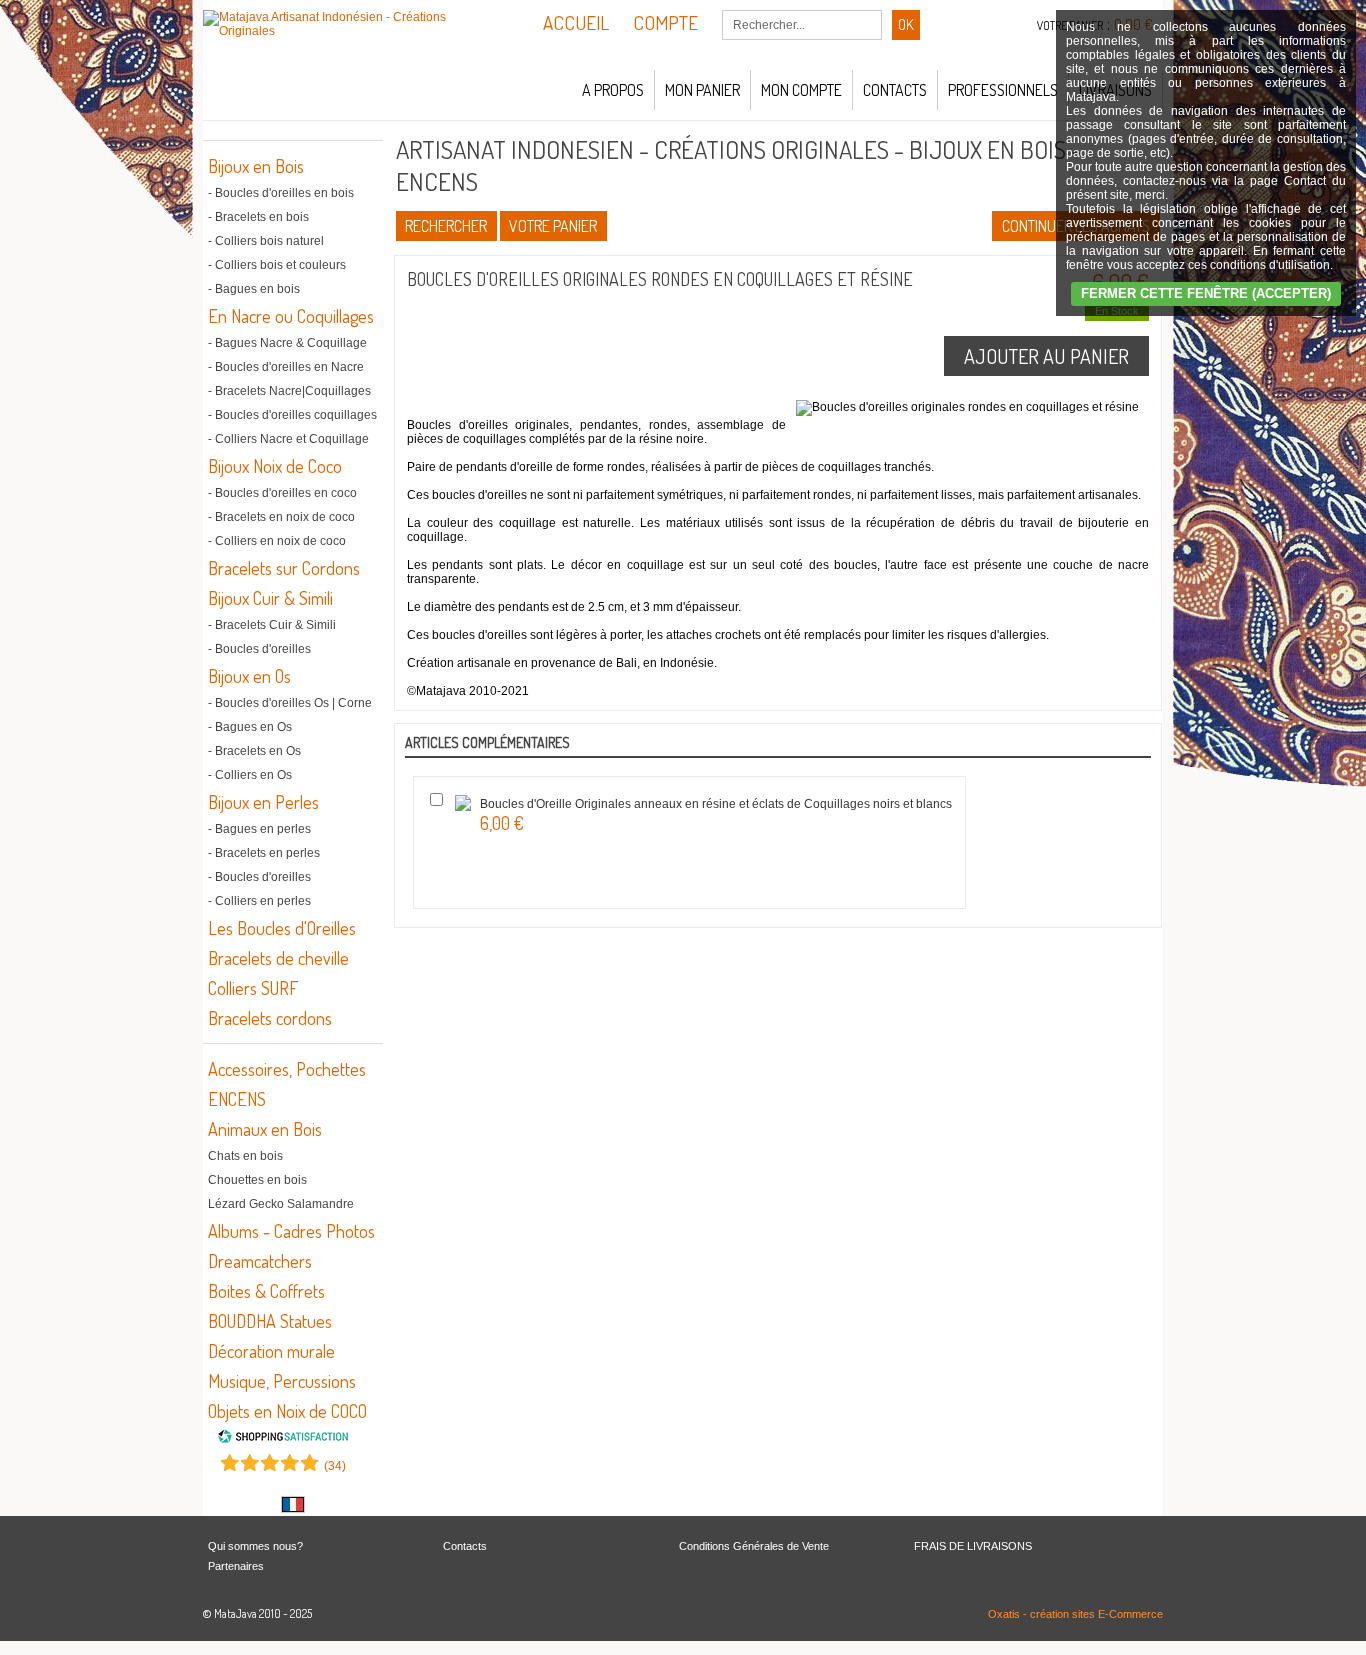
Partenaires (236, 1566)
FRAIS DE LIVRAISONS (973, 1546)
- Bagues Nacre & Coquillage (287, 343)
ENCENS (237, 1099)
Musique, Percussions (282, 1381)
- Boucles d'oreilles (259, 649)
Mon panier (702, 90)
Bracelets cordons (270, 1018)
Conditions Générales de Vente (754, 1546)
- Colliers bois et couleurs (277, 265)
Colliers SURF (253, 988)
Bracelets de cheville (278, 958)
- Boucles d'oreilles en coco (282, 493)
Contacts (895, 90)
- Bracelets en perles (264, 853)
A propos (613, 90)
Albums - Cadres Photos (291, 1231)
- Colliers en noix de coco (277, 541)
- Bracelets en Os (254, 751)
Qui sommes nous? (255, 1546)
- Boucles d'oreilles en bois (281, 193)
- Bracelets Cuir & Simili (272, 625)
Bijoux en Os (249, 676)
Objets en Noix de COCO (287, 1411)
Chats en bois (245, 1156)
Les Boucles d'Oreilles (282, 928)
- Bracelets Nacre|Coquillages (289, 391)
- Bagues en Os (250, 727)
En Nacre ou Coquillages (291, 316)
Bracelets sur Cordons (284, 568)
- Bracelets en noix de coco (281, 517)
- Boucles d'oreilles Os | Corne (290, 703)
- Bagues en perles (259, 829)
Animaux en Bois (265, 1129)
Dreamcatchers (260, 1261)
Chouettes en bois (257, 1180)
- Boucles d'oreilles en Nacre (286, 367)
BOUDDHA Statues (270, 1321)
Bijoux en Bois (256, 166)
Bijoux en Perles (263, 802)
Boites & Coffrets (266, 1291)
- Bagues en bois (254, 289)
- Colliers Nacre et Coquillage (288, 439)
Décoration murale (271, 1351)
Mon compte (801, 90)
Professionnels (1003, 90)
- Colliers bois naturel (266, 241)
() (335, 1466)
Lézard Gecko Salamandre (281, 1204)
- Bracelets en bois (258, 217)
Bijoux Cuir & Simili (270, 598)
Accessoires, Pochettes (287, 1069)
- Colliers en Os (250, 775)
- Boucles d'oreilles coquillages (292, 415)
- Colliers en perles (259, 901)
